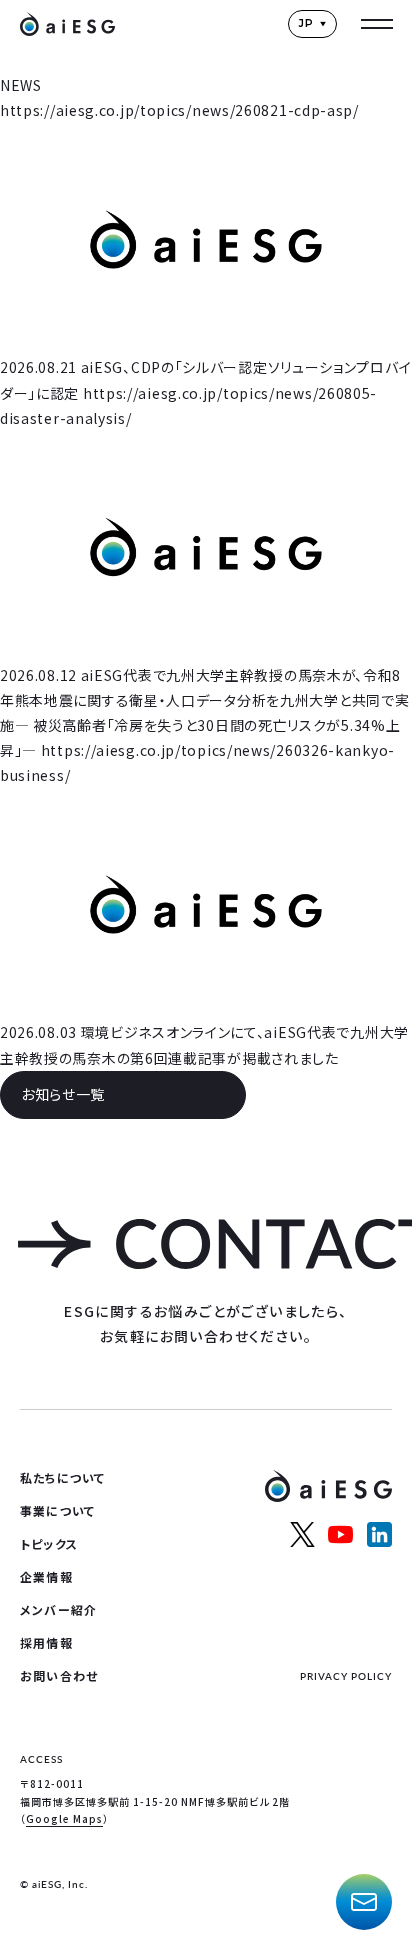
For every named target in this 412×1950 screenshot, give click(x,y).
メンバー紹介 (58, 1609)
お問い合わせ (59, 1675)
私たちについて (62, 1477)
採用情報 (46, 1642)
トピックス (49, 1543)
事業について (57, 1510)
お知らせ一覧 (63, 1094)
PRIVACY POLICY (346, 1676)
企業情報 (46, 1576)
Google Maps (64, 1818)
